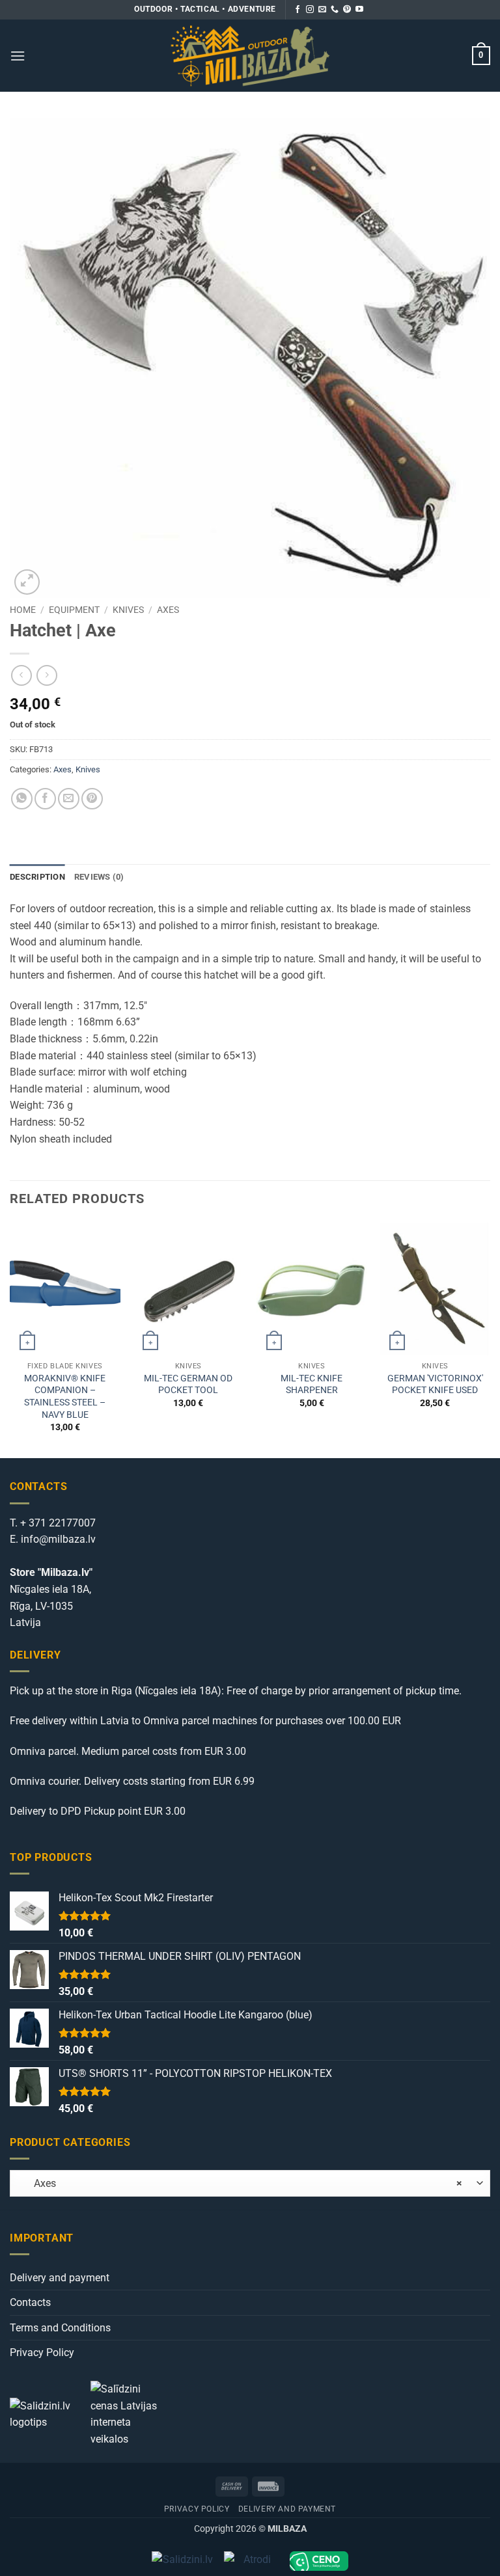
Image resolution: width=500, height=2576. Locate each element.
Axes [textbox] (240, 2183)
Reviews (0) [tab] (99, 877)
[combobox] (250, 2183)
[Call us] (335, 10)
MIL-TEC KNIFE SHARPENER (312, 1385)
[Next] (490, 1339)
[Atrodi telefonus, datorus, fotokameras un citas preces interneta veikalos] (252, 2561)
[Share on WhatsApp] (22, 799)
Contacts (30, 2302)
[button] (18, 56)
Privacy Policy (42, 2352)
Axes (168, 610)
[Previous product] (47, 675)
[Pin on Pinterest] (92, 799)
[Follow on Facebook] (298, 10)
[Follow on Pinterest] (347, 10)
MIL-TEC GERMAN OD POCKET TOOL (188, 1385)
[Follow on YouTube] (359, 10)
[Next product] (21, 675)
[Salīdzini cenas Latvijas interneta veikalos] (130, 2413)
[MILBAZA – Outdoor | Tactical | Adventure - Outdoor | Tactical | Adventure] (250, 56)
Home (23, 610)
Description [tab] (37, 877)
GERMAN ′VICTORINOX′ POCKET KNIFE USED (435, 1385)
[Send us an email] (322, 10)
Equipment (74, 610)
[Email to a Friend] (69, 799)
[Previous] (10, 1339)
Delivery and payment (60, 2278)
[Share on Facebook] (45, 799)
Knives (128, 610)
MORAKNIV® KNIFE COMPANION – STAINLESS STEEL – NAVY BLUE (65, 1397)
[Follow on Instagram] (310, 10)
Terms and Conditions (60, 2328)
